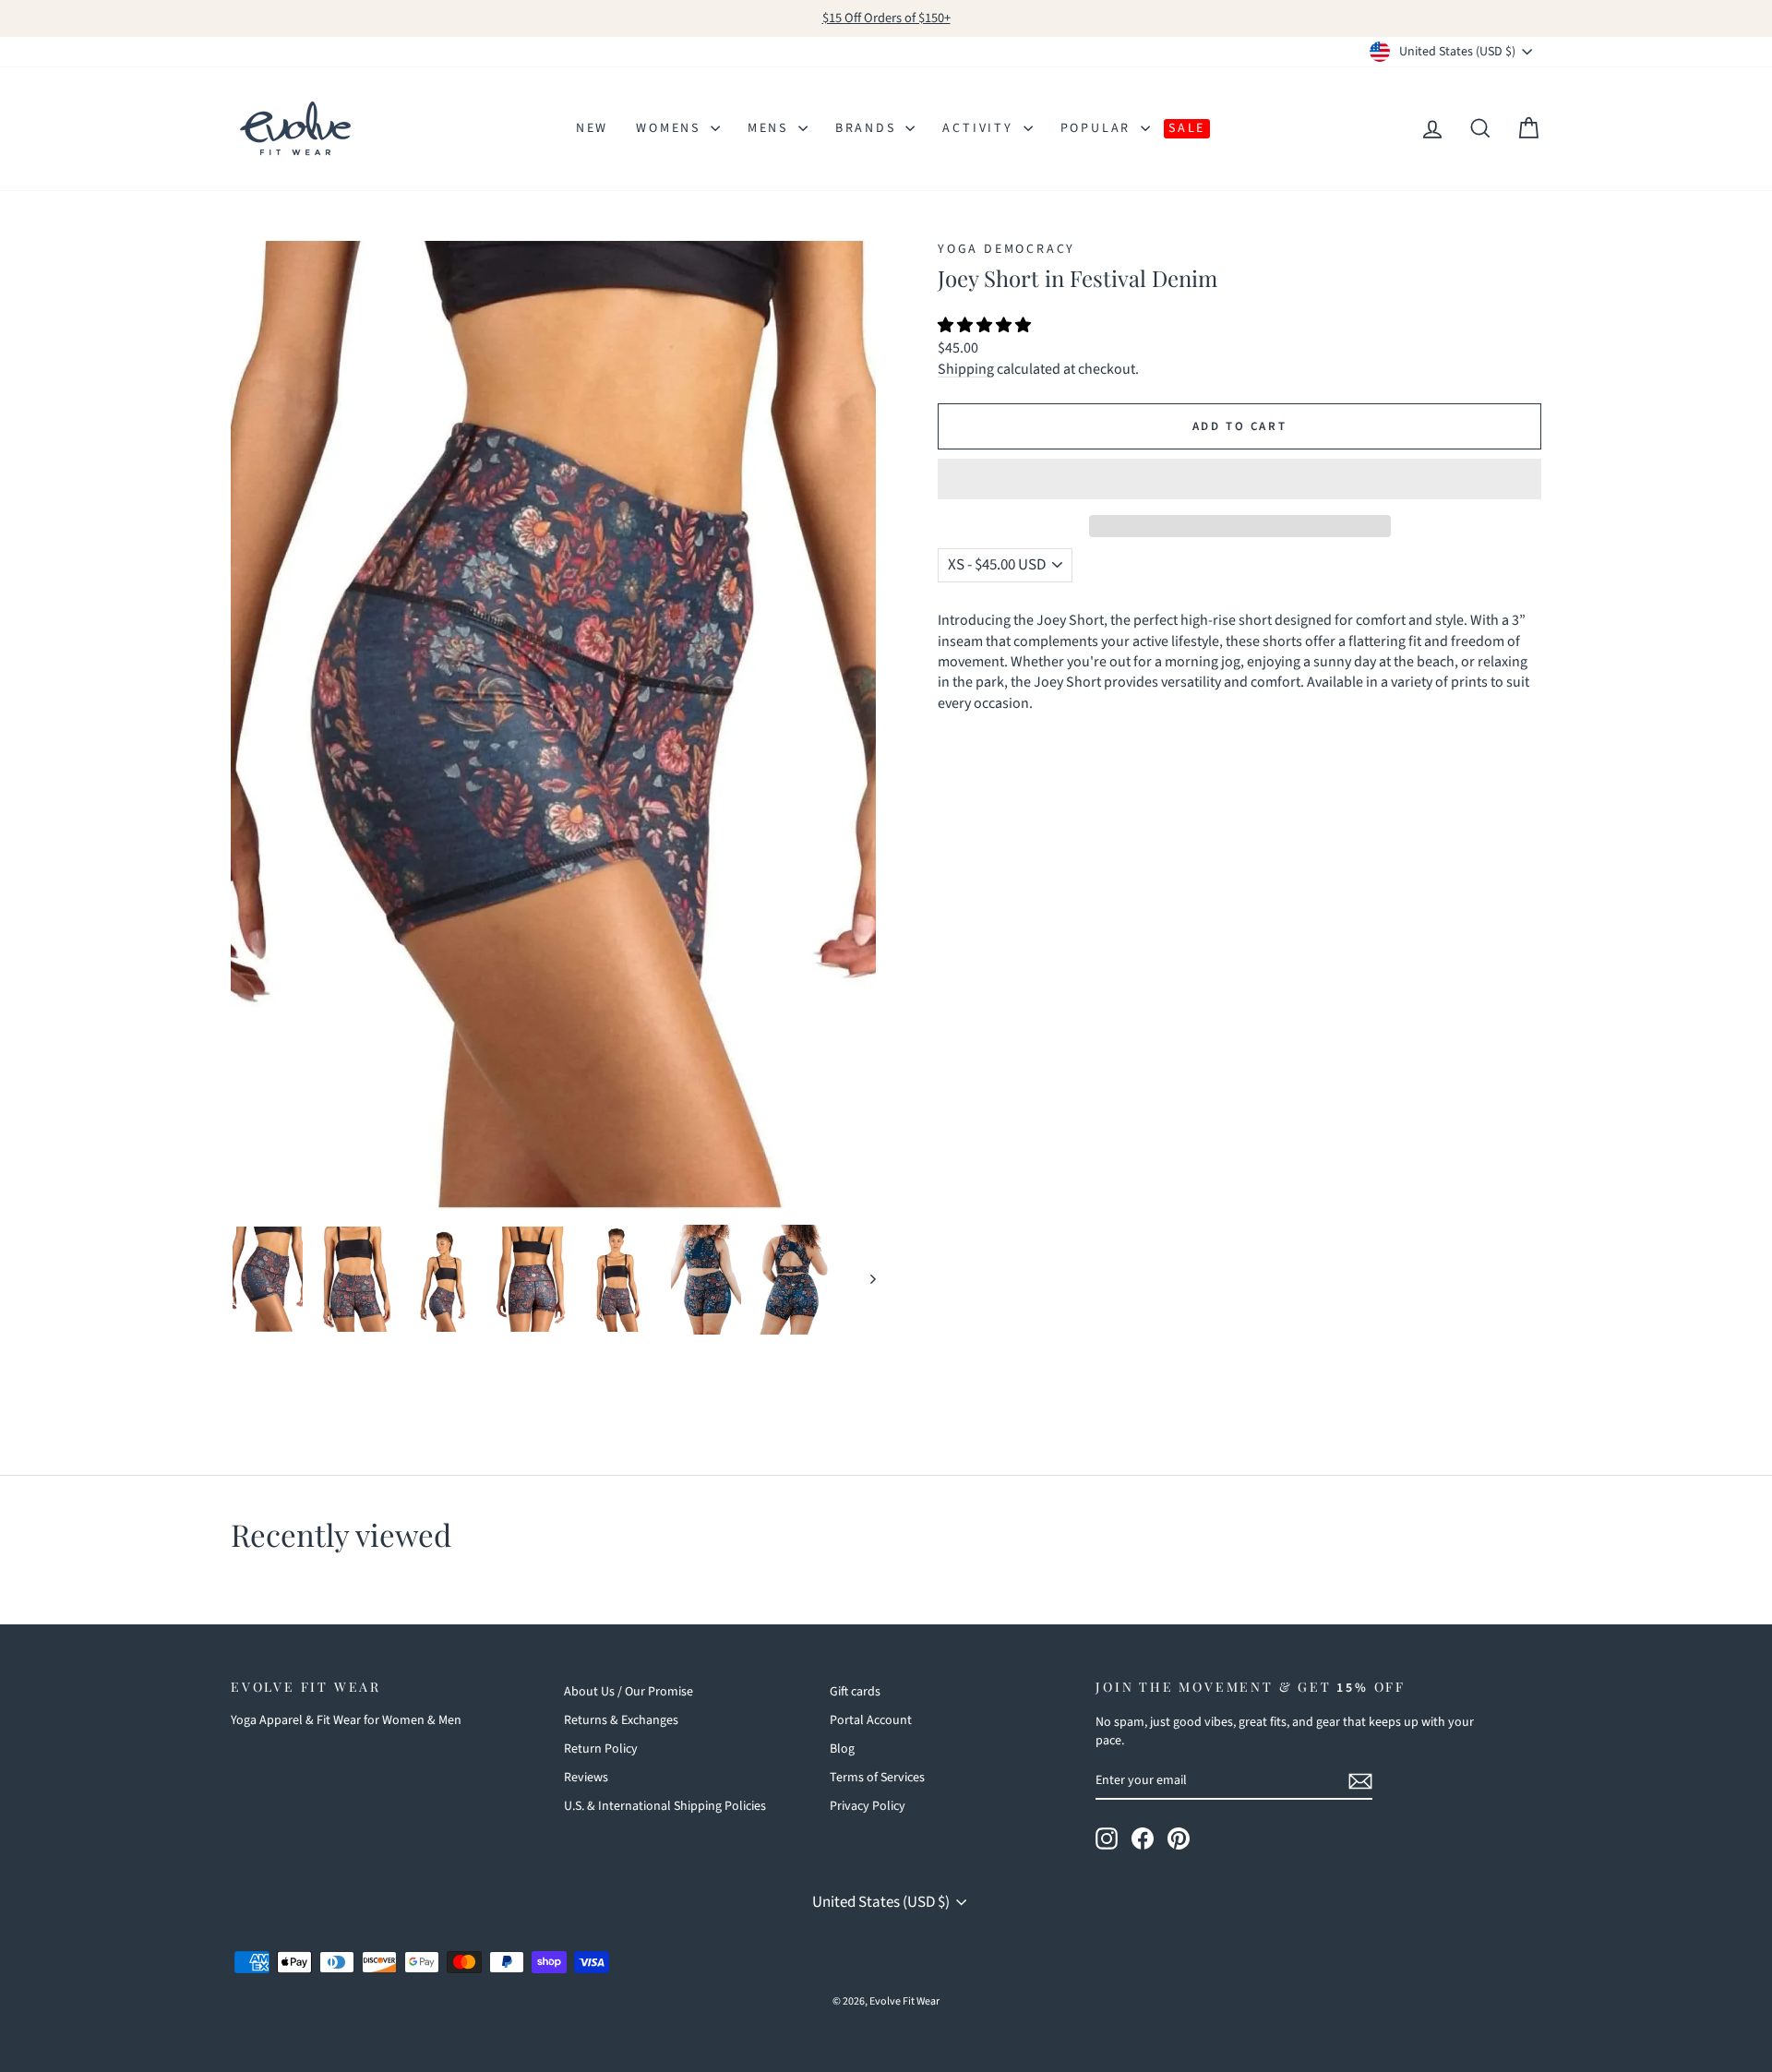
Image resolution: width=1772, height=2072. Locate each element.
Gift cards (855, 1692)
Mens (771, 128)
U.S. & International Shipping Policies (665, 1806)
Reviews (586, 1778)
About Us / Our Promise (629, 1692)
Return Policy (601, 1749)
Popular (1098, 128)
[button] (986, 326)
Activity (980, 128)
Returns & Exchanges (621, 1720)
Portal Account (871, 1720)
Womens (671, 128)
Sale (1187, 128)
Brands (868, 128)
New (592, 128)
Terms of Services (877, 1778)
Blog (842, 1749)
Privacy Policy (868, 1806)
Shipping (966, 369)
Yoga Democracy (1006, 249)
